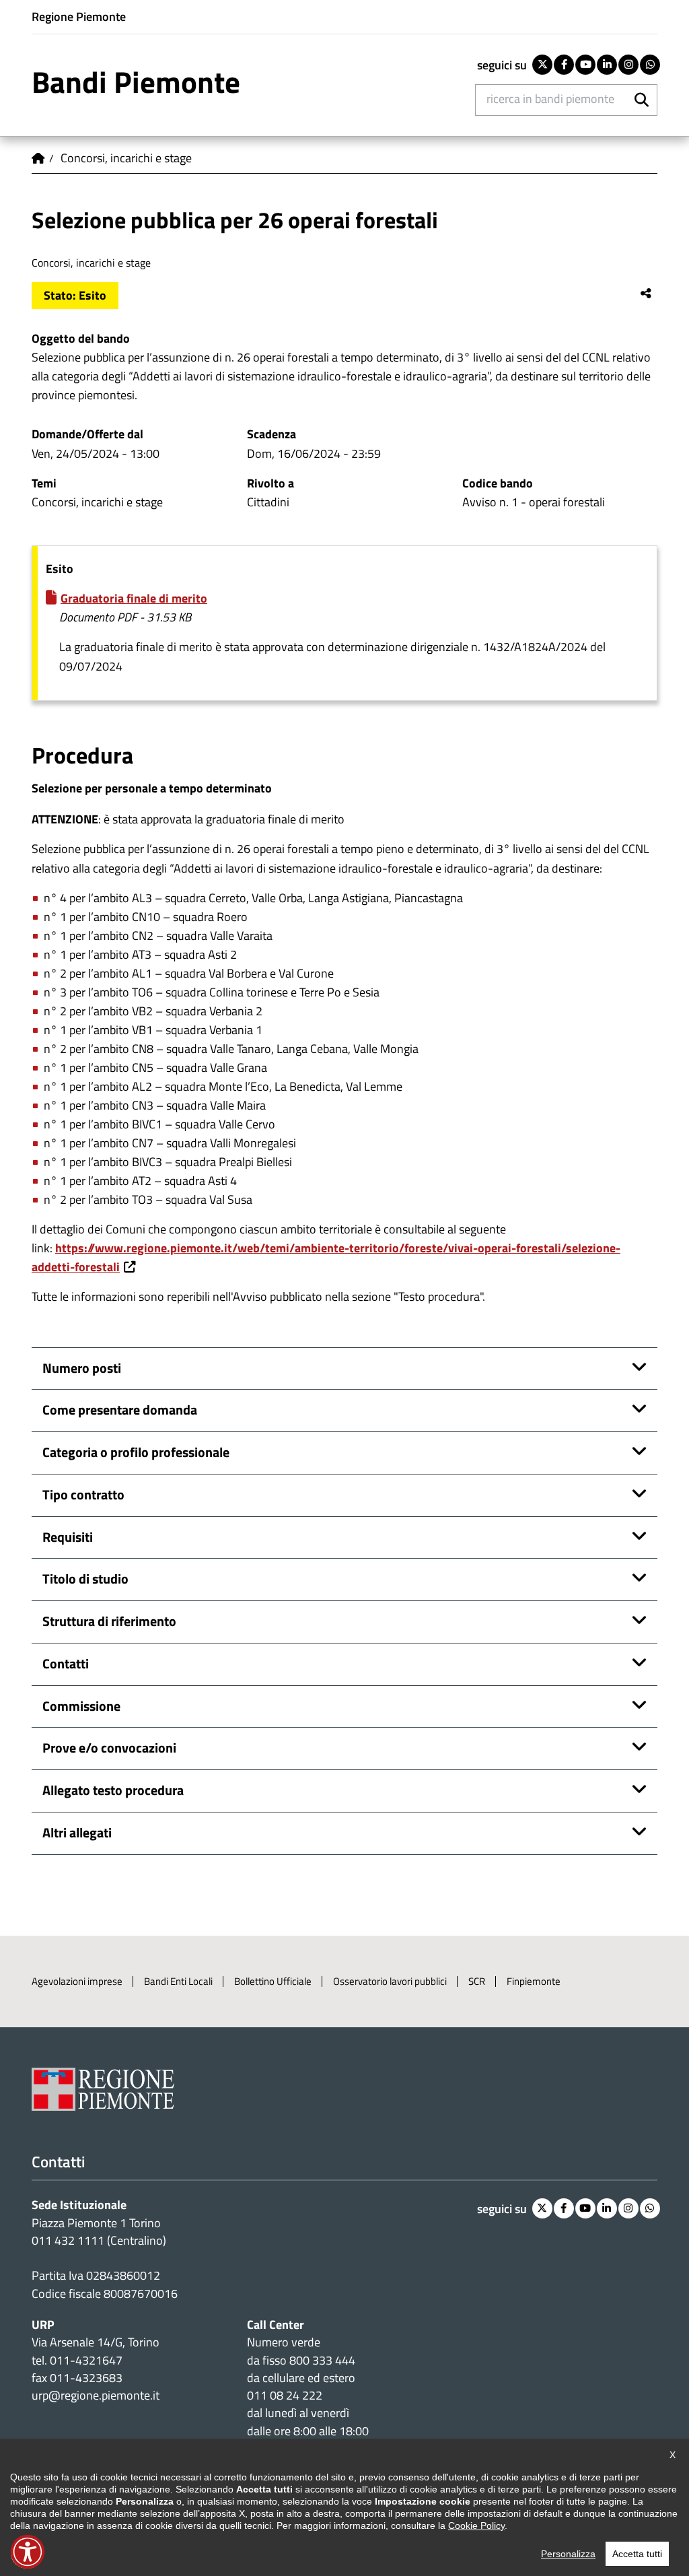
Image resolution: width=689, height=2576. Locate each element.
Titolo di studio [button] (85, 1579)
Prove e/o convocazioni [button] (109, 1748)
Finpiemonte (534, 1981)
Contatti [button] (66, 1664)
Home (38, 158)
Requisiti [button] (68, 1537)
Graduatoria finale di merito (134, 598)
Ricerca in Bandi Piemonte (550, 99)
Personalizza (568, 2554)
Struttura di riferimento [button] (109, 1621)
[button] (28, 2552)
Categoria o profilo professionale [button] (136, 1452)
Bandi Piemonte (136, 82)
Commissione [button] (81, 1706)
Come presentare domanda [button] (120, 1410)
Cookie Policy (476, 2526)
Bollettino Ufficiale (273, 1981)
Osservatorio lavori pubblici (390, 1981)
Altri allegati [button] (77, 1833)
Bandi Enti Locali (178, 1981)
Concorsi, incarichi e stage (126, 158)
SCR (477, 1981)
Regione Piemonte (79, 16)
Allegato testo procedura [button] (113, 1790)
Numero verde (284, 2342)
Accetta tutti (637, 2554)
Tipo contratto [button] (83, 1495)
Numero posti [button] (82, 1368)
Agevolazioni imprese (77, 1981)
